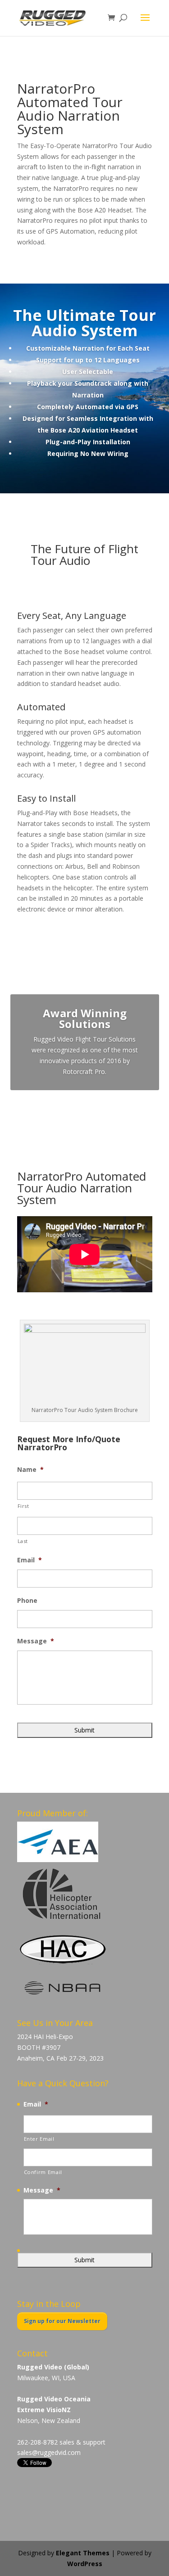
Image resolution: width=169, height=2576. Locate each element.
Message (36, 1641)
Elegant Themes (83, 2553)
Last (23, 1541)
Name (30, 1470)
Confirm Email (43, 2172)
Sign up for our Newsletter (62, 2321)
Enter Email (39, 2139)
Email (30, 1560)
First (23, 1506)
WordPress (85, 2564)
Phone (27, 1601)
